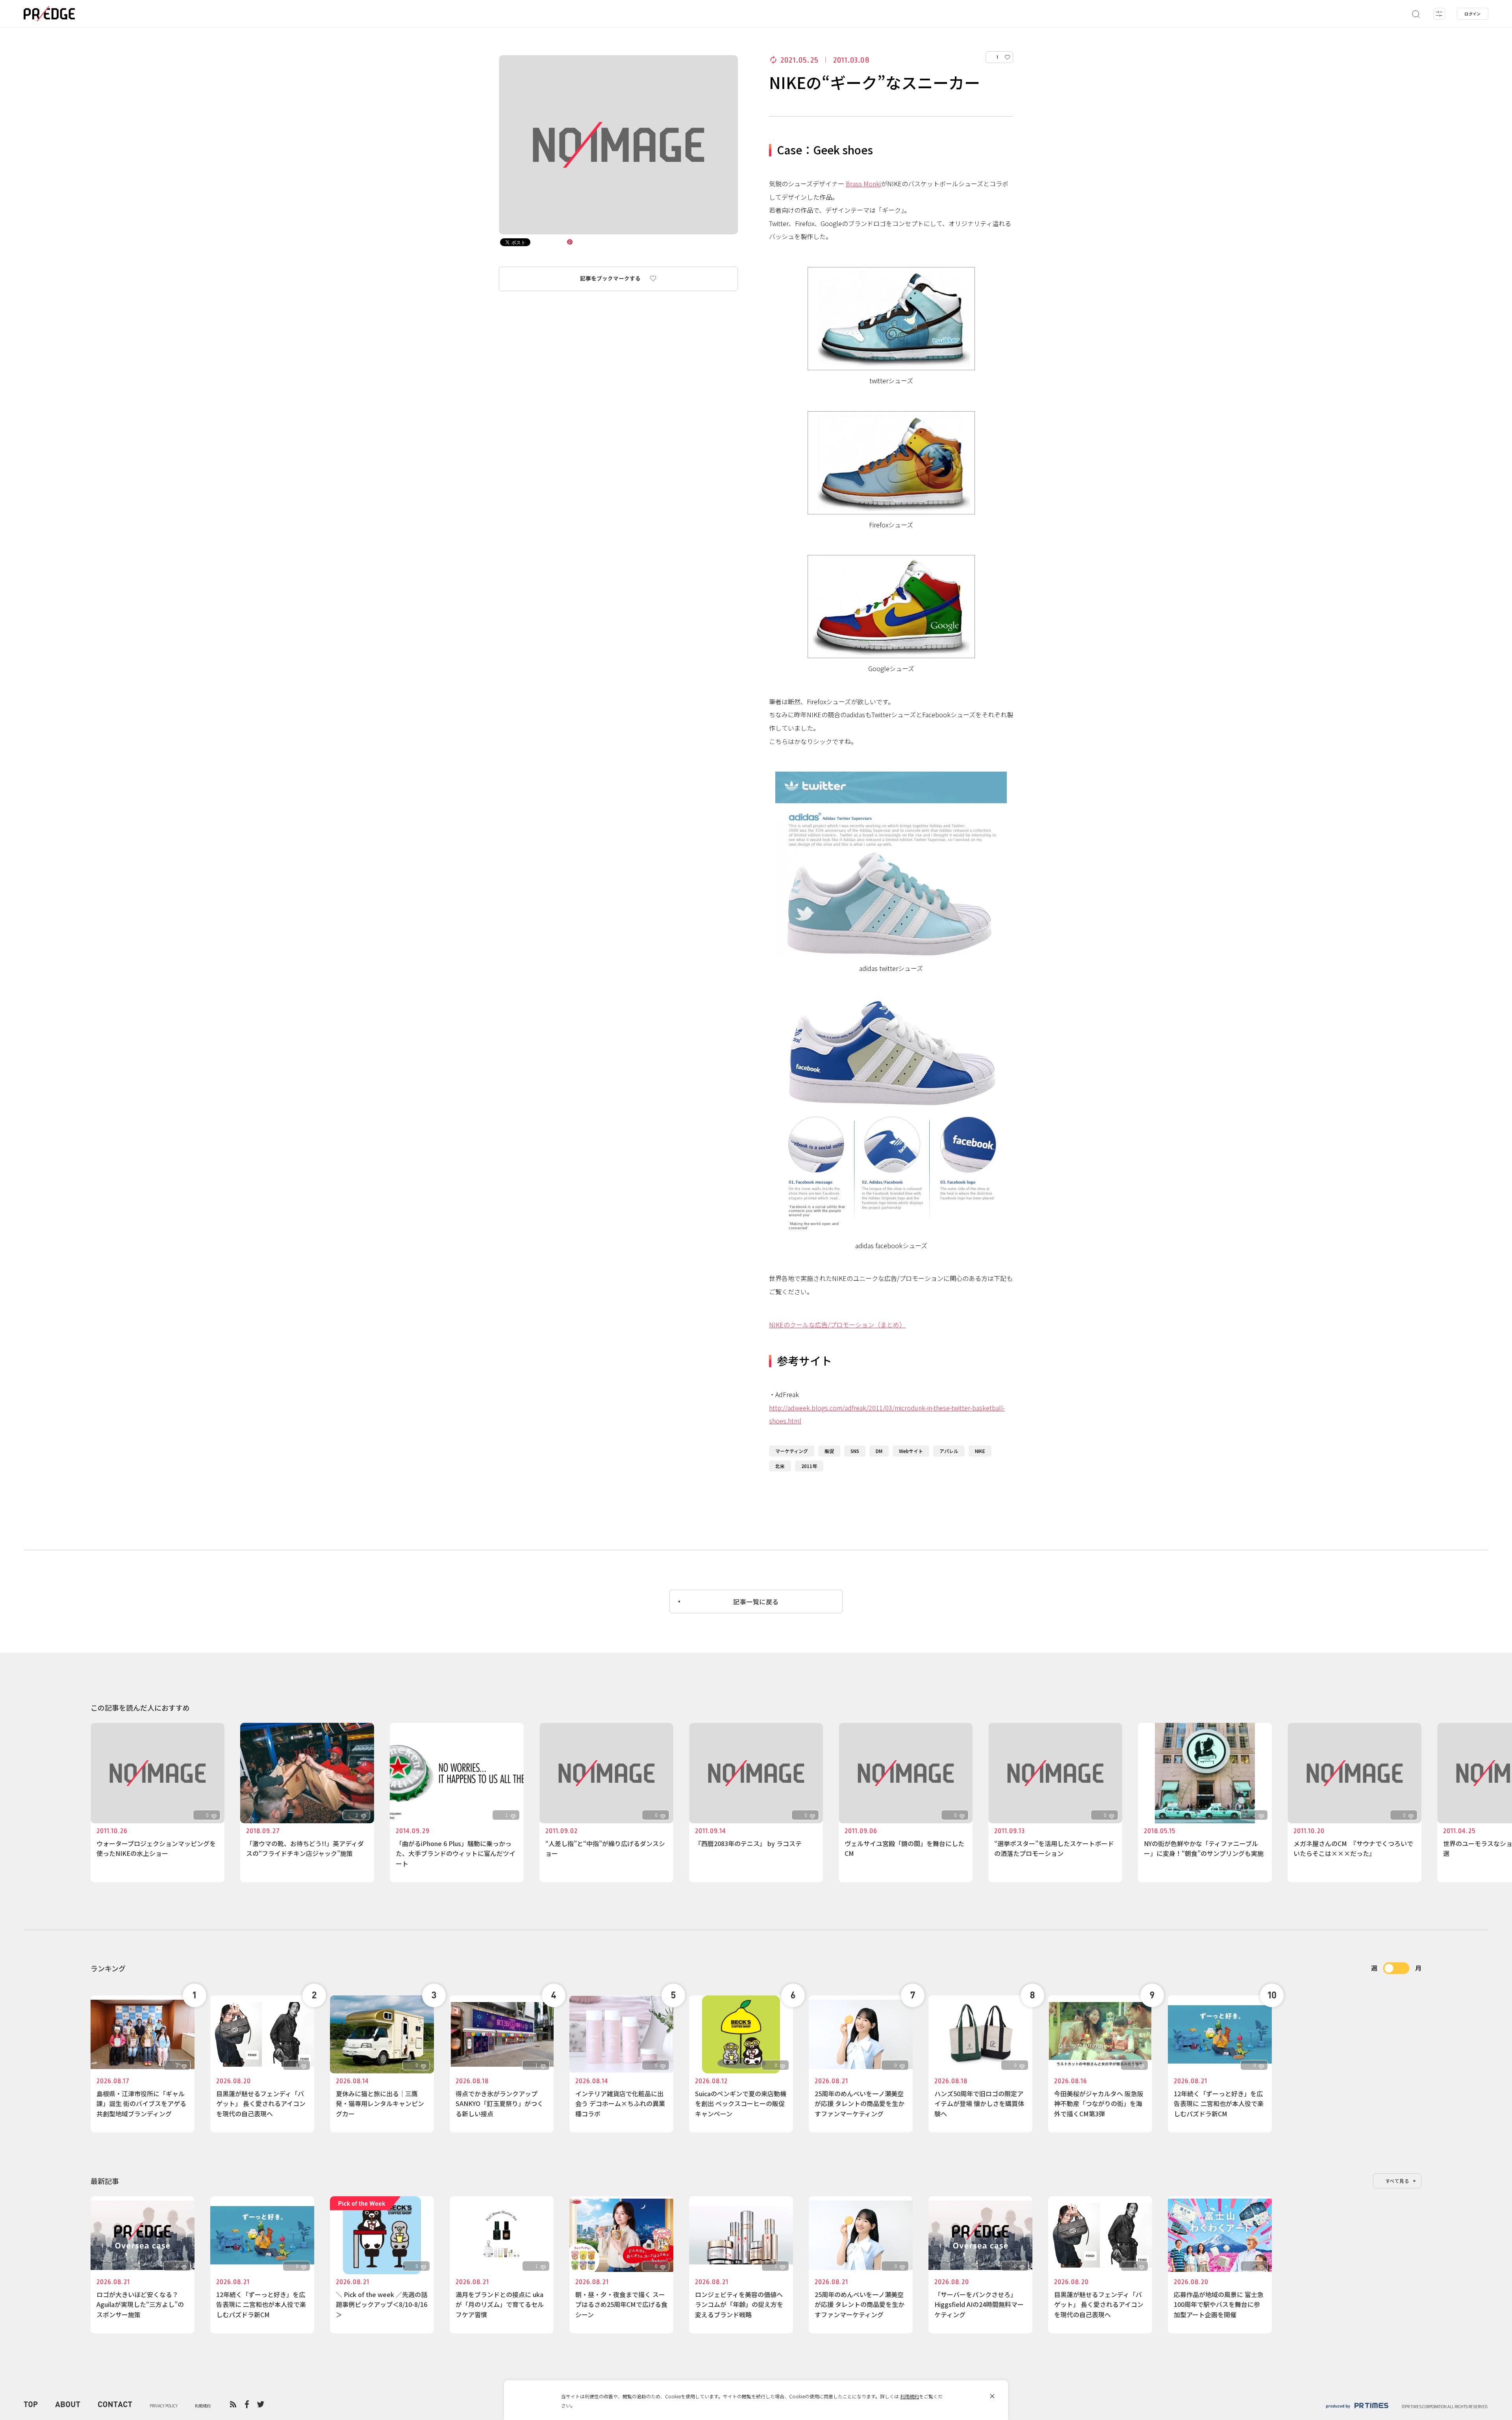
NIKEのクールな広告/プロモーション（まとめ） (837, 1325)
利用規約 (910, 2396)
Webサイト (911, 1451)
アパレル (949, 1451)
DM (879, 1451)
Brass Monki (863, 184)
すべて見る (1397, 2181)
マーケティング (792, 1451)
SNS (855, 1451)
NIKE (980, 1451)
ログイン (1473, 14)
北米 (780, 1466)
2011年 (809, 1466)
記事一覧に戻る (756, 1602)
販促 (829, 1451)
